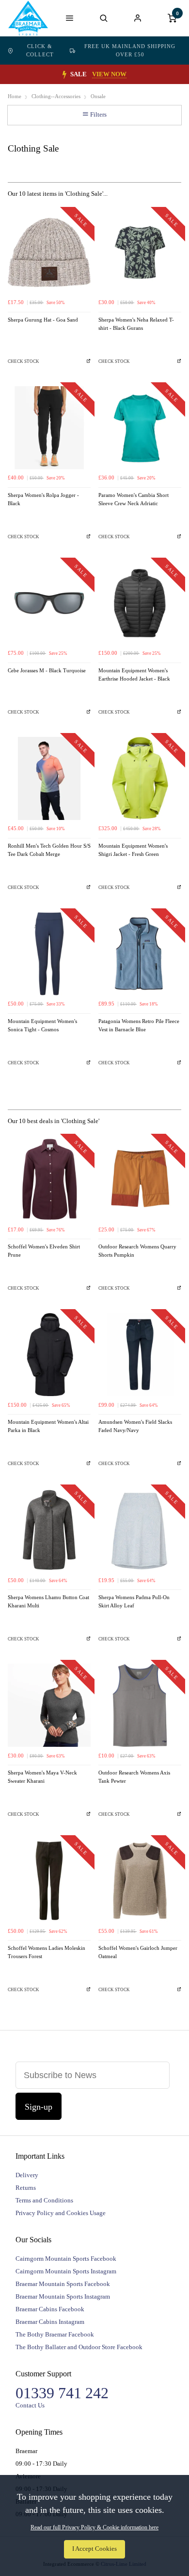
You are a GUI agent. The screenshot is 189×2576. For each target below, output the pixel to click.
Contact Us (30, 2405)
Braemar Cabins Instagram (50, 2322)
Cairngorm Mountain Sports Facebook (66, 2259)
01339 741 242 (62, 2393)
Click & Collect (40, 50)
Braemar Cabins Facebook (50, 2309)
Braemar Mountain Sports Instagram (63, 2296)
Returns (26, 2188)
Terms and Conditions (44, 2200)
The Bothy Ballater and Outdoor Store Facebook (79, 2347)
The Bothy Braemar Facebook (55, 2334)
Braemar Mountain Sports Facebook (63, 2284)
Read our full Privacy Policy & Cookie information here (94, 2527)
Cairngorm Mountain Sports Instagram (66, 2271)
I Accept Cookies (94, 2549)
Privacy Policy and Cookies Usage (61, 2213)
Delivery (27, 2175)
